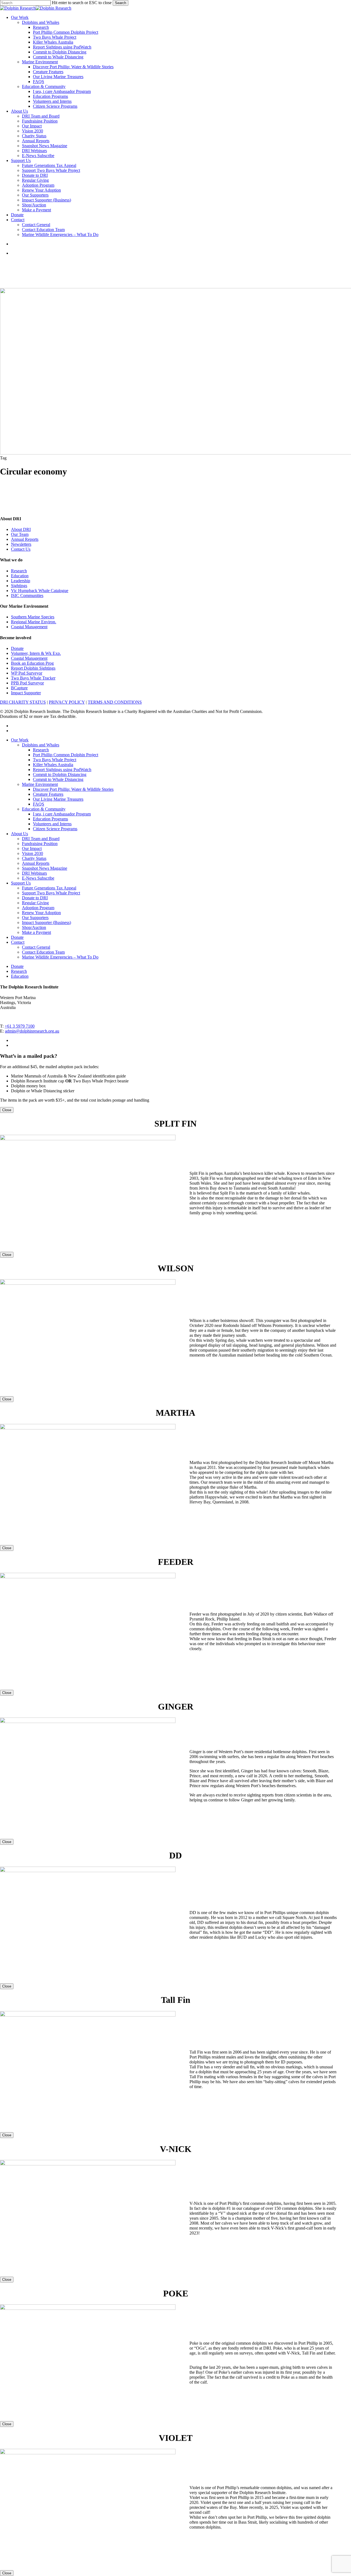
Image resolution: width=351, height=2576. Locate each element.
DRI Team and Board (41, 839)
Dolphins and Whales (41, 745)
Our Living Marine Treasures (58, 799)
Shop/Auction (34, 927)
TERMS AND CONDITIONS (115, 702)
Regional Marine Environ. (34, 622)
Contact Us (21, 549)
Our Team (20, 534)
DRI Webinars (34, 873)
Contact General (36, 947)
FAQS (39, 804)
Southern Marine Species (33, 617)
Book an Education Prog (32, 663)
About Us (19, 834)
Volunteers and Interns (52, 824)
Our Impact (32, 848)
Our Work (20, 740)
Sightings (19, 586)
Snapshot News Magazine (45, 868)
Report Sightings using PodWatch (62, 770)
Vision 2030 (32, 853)
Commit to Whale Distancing (58, 779)
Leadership (21, 581)
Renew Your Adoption (41, 913)
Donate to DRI (35, 898)
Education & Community (44, 809)
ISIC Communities (27, 595)
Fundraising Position (40, 844)
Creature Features (48, 794)
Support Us (21, 883)
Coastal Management (29, 627)
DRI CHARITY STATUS (23, 702)
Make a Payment (36, 932)
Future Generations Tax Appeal (49, 888)
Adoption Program (38, 908)
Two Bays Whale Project (55, 760)
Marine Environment (40, 784)
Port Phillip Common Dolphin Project (66, 755)
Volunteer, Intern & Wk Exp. (36, 653)
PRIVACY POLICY (67, 702)
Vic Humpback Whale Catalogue (40, 591)
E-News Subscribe (38, 878)
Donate (17, 648)
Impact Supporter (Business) (46, 922)
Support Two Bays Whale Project (51, 893)
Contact (18, 942)
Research (19, 571)
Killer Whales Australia (53, 765)
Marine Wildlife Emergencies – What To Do (60, 957)
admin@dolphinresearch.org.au (32, 1031)
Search (121, 3)
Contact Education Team (43, 952)
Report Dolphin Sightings (33, 668)
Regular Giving (35, 903)
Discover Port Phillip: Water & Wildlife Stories (73, 789)
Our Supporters (35, 918)
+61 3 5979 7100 (20, 1026)
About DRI (21, 529)
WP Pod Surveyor (27, 673)
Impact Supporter (26, 693)
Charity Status (34, 858)
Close (7, 1110)
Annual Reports (25, 539)
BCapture (19, 688)
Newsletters (21, 544)
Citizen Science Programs (55, 829)
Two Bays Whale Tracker (33, 678)
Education (20, 576)
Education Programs (50, 819)
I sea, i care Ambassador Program (62, 814)
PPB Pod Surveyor (27, 683)
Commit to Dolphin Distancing (60, 774)
